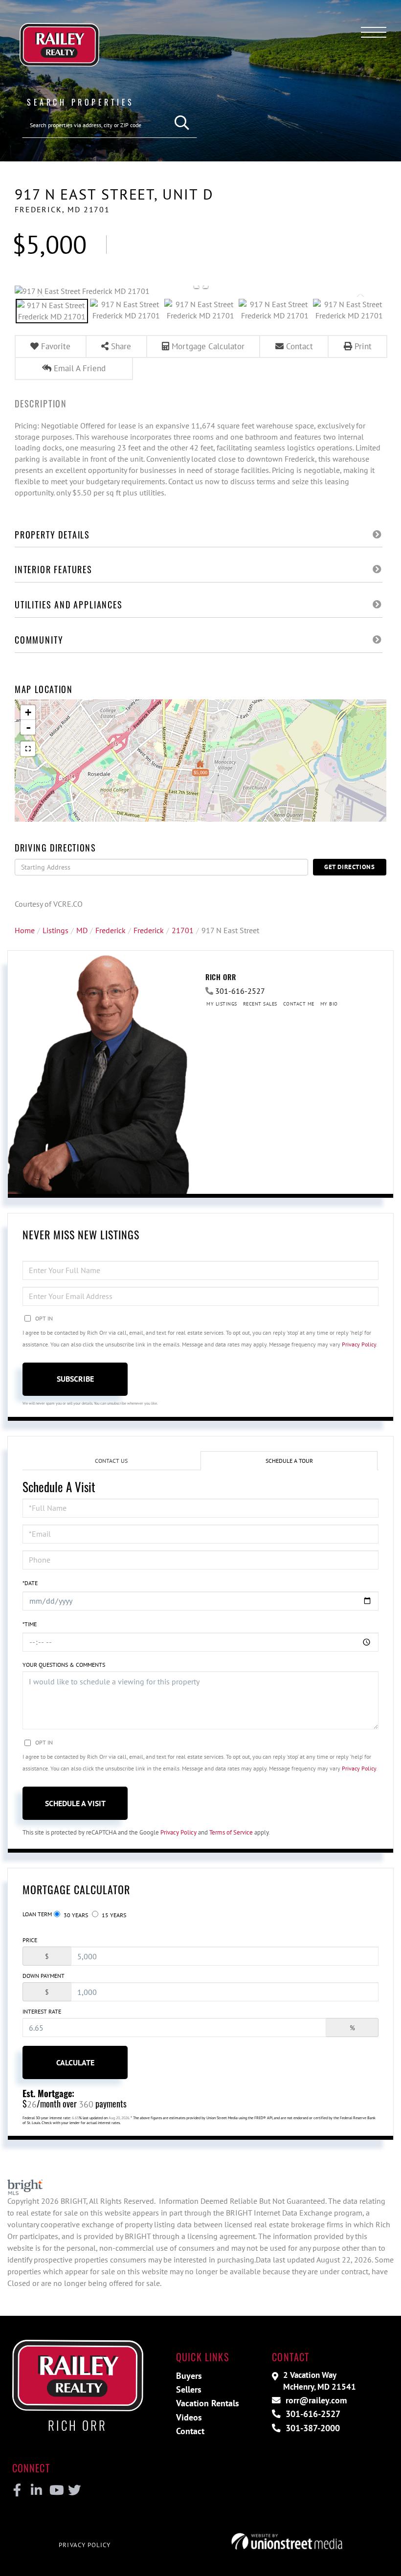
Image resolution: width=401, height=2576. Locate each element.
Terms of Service (231, 1832)
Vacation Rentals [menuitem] (208, 2403)
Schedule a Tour (289, 1461)
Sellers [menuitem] (189, 2389)
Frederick (111, 930)
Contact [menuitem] (190, 2431)
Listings (56, 930)
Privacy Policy (359, 1344)
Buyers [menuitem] (189, 2376)
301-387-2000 (312, 2428)
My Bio (329, 1004)
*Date (30, 1583)
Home (25, 930)
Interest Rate (42, 2011)
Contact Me (299, 1004)
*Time (30, 1624)
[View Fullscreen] (28, 749)
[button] (182, 123)
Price (30, 1940)
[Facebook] (17, 2490)
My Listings (222, 1004)
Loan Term (37, 1914)
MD (82, 930)
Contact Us (111, 1461)
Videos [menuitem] (189, 2417)
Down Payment (44, 1976)
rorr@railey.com (315, 2400)
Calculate (75, 2062)
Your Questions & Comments (64, 1665)
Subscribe (75, 1379)
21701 (183, 930)
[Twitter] (73, 2490)
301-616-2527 (240, 991)
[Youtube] (55, 2490)
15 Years (113, 1915)
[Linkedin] (36, 2490)
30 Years (75, 1915)
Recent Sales (260, 1004)
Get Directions (350, 867)
